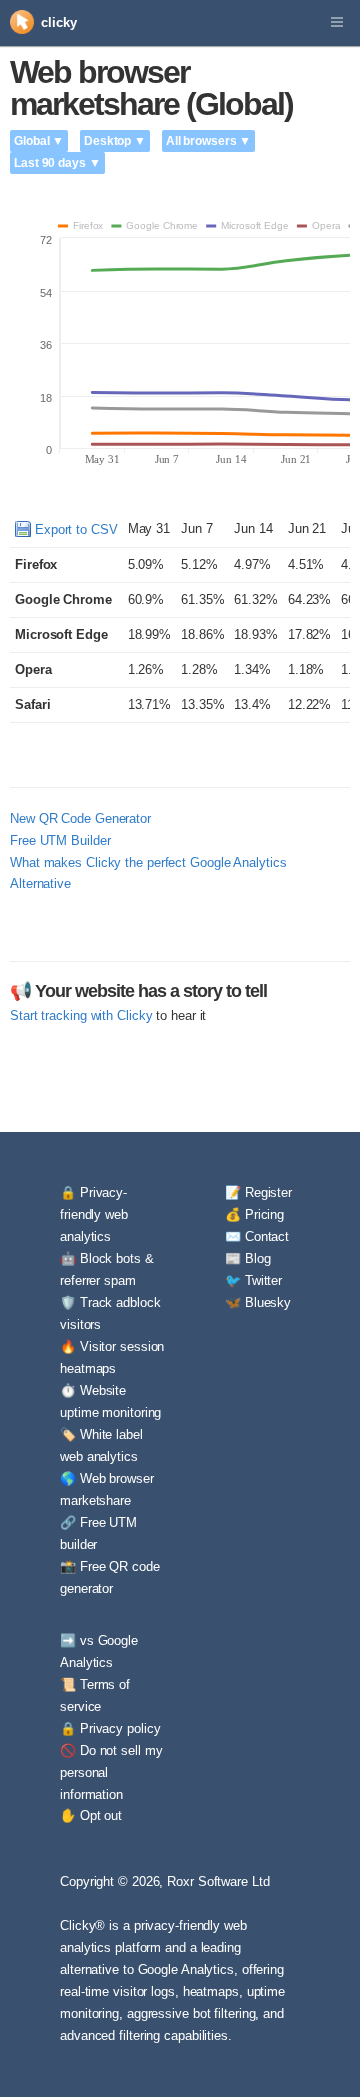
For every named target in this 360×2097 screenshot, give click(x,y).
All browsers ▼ (209, 141)
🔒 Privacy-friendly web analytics (94, 1214)
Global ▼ (39, 141)
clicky (58, 22)
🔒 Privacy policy (110, 1728)
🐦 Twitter (253, 1280)
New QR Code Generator (80, 818)
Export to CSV (74, 529)
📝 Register (258, 1192)
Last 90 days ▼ (57, 163)
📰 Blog (247, 1258)
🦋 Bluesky (258, 1302)
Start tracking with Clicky (81, 1015)
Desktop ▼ (115, 141)
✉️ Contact (257, 1236)
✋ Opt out (91, 1815)
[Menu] (337, 23)
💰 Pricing (254, 1214)
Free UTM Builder (60, 840)
